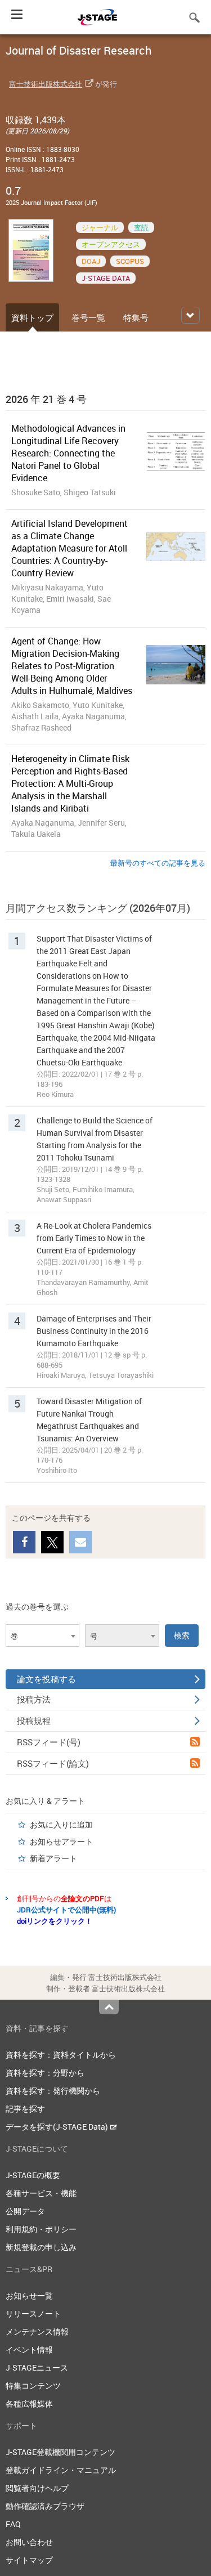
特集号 (136, 317)
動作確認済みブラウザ (45, 2506)
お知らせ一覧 (29, 2295)
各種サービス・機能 (41, 2193)
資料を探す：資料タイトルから (61, 2055)
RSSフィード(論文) (53, 1763)
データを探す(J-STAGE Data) (58, 2127)
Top (109, 2007)
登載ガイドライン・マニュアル (61, 2470)
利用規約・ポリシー (41, 2229)
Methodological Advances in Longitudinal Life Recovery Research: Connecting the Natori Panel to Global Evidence (68, 453)
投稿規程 (34, 1721)
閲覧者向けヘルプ (37, 2488)
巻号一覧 (88, 317)
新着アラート (53, 1858)
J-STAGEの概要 (33, 2175)
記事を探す (25, 2109)
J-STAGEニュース (37, 2367)
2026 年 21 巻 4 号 (46, 399)
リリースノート (33, 2313)
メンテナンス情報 (37, 2331)
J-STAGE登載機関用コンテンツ (60, 2452)
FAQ (13, 2524)
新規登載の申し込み (41, 2247)
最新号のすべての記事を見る (158, 863)
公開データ (25, 2211)
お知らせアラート (61, 1841)
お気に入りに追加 (61, 1824)
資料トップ (32, 317)
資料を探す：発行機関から (53, 2091)
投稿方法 (34, 1699)
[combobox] (42, 1636)
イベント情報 (29, 2349)
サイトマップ (29, 2560)
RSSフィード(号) (49, 1742)
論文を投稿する (46, 1679)
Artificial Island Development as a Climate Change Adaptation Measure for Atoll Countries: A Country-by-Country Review (69, 548)
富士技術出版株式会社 (46, 84)
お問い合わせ (29, 2542)
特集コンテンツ (33, 2385)
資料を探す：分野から (45, 2073)
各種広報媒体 (29, 2403)
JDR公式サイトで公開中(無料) (66, 1910)
